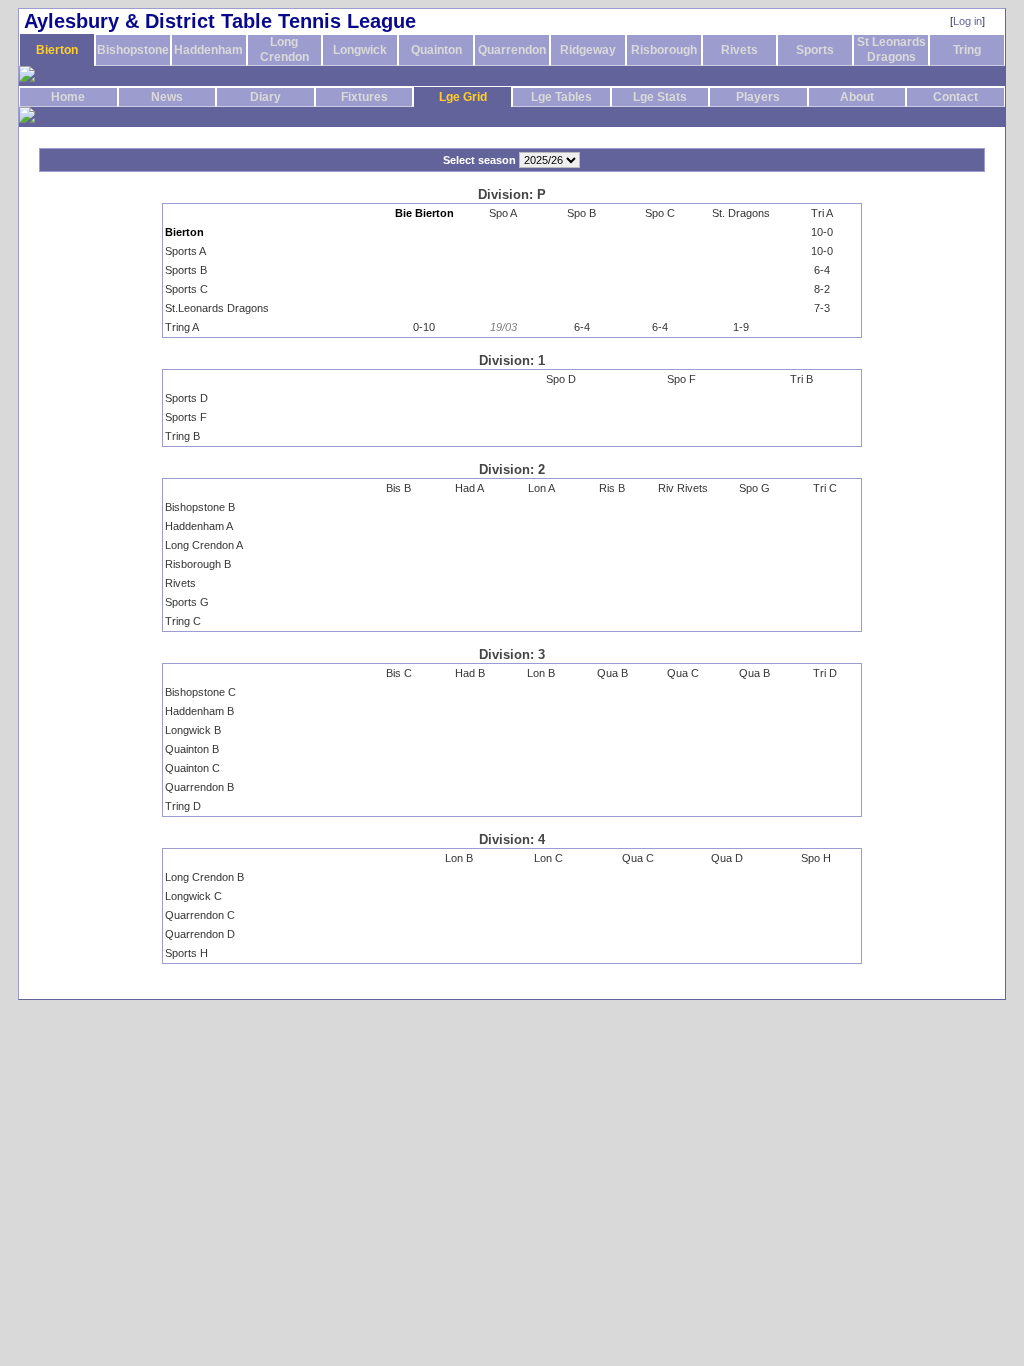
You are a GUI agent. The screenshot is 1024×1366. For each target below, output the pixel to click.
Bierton (57, 50)
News (167, 97)
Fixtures (364, 97)
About (857, 97)
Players (758, 97)
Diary (265, 97)
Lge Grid (463, 97)
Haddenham (208, 50)
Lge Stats (660, 97)
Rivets (739, 50)
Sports (815, 50)
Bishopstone (133, 50)
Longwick (360, 50)
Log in (967, 21)
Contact (955, 97)
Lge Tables (561, 97)
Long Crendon (284, 49)
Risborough (664, 50)
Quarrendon (512, 50)
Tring (967, 50)
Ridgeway (588, 50)
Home (68, 97)
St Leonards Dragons (891, 49)
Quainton (436, 50)
